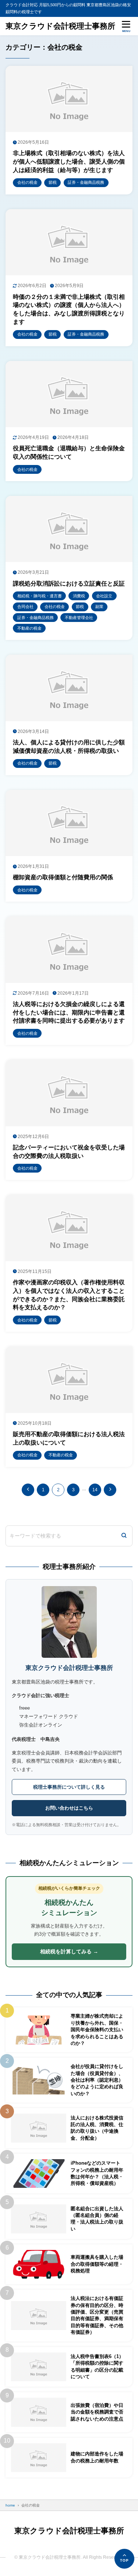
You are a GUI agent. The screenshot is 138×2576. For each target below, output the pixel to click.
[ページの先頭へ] (124, 2559)
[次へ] (110, 1490)
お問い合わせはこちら (69, 1808)
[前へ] (28, 1490)
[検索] (124, 1536)
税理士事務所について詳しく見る (69, 1787)
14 (95, 1490)
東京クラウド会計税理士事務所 (60, 26)
